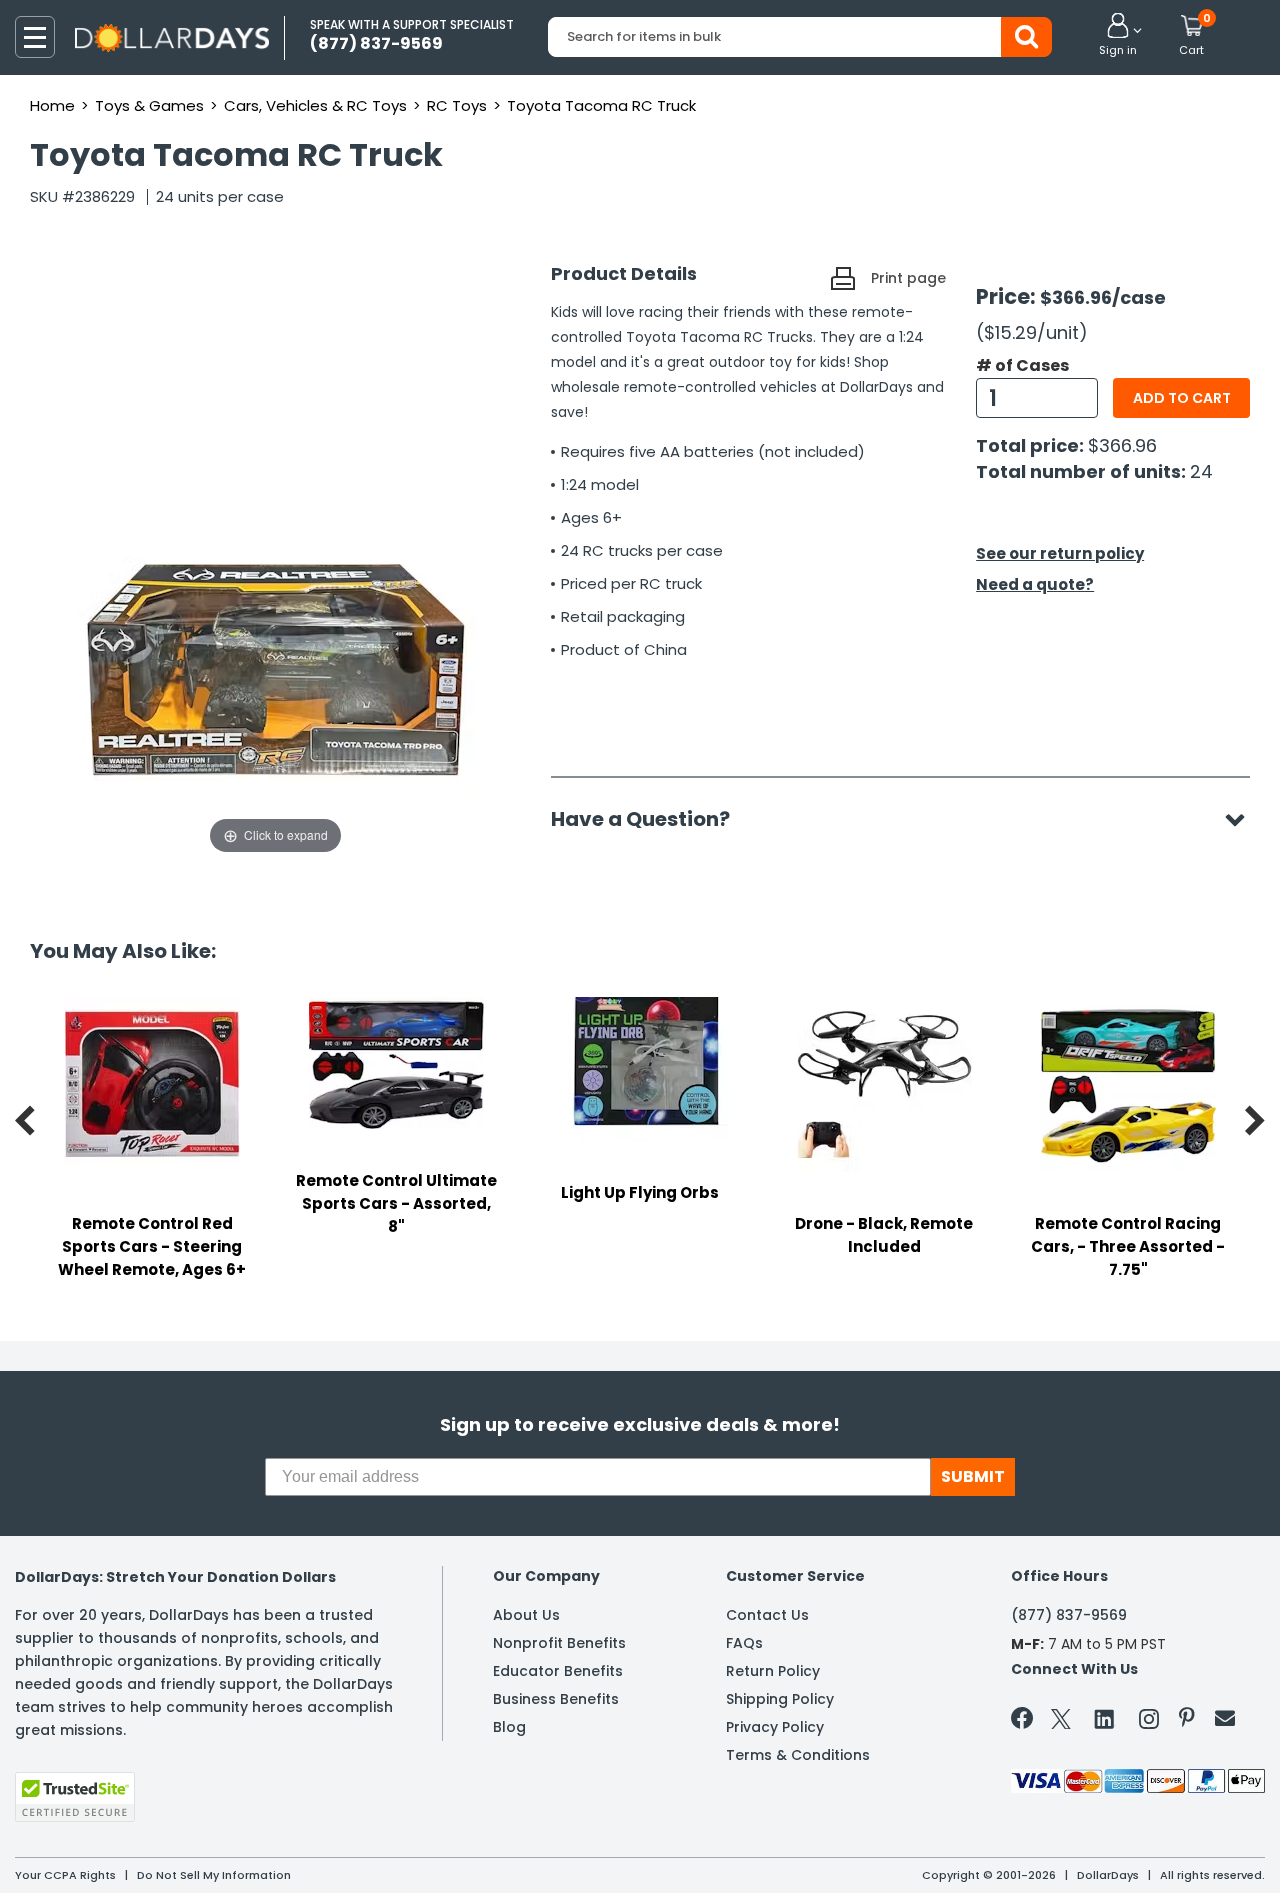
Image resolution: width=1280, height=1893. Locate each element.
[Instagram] (1149, 1722)
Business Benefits (556, 1699)
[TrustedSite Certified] (75, 1797)
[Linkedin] (1105, 1718)
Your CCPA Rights (65, 1875)
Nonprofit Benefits (559, 1643)
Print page (908, 278)
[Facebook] (1025, 1722)
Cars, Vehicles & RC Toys (315, 105)
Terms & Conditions (798, 1755)
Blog (509, 1727)
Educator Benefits (558, 1671)
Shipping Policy (780, 1699)
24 (1201, 471)
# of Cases (1022, 366)
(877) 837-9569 (1069, 1615)
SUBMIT (973, 1476)
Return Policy (773, 1671)
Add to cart (1182, 398)
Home (52, 105)
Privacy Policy (775, 1727)
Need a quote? (1035, 584)
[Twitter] (1061, 1722)
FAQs (744, 1643)
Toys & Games (149, 105)
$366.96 (1122, 445)
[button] (1118, 36)
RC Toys (457, 105)
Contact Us (767, 1615)
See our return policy (1060, 553)
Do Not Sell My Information (214, 1875)
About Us (526, 1615)
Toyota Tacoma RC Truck (601, 105)
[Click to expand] (275, 658)
